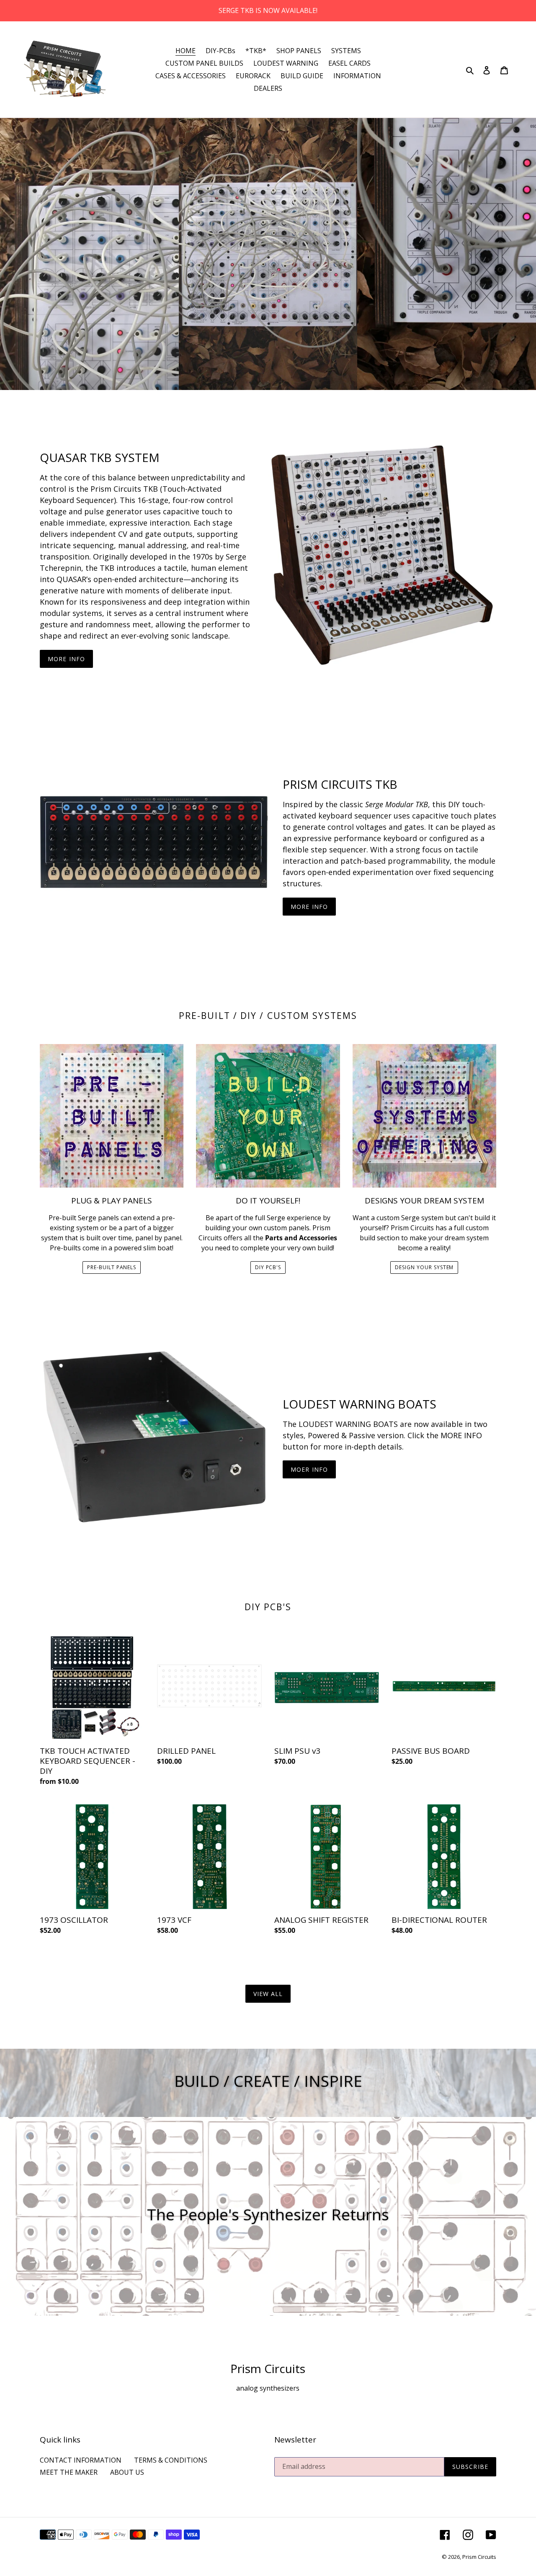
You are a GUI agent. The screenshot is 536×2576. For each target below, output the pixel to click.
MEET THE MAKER (69, 2472)
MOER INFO (309, 1469)
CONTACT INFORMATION (81, 2460)
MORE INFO (66, 659)
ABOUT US (127, 2472)
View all (268, 1994)
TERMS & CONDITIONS (171, 2460)
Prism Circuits (479, 2557)
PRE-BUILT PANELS (112, 1267)
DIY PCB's (268, 1267)
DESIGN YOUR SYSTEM (424, 1267)
